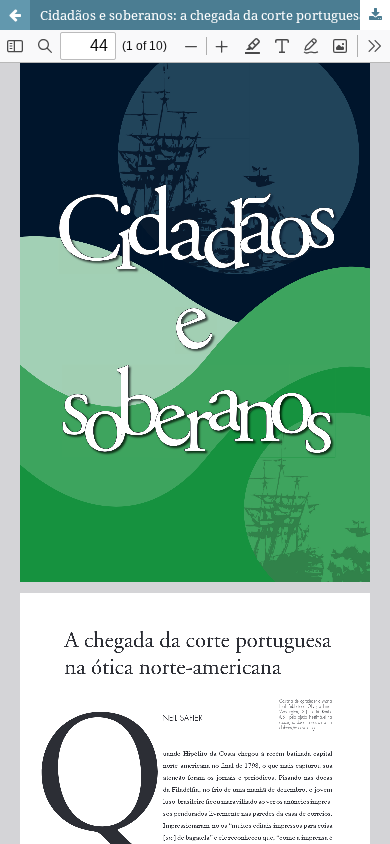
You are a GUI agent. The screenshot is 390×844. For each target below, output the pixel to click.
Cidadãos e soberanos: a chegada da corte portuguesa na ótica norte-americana (215, 15)
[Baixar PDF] (375, 15)
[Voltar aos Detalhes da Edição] (15, 15)
